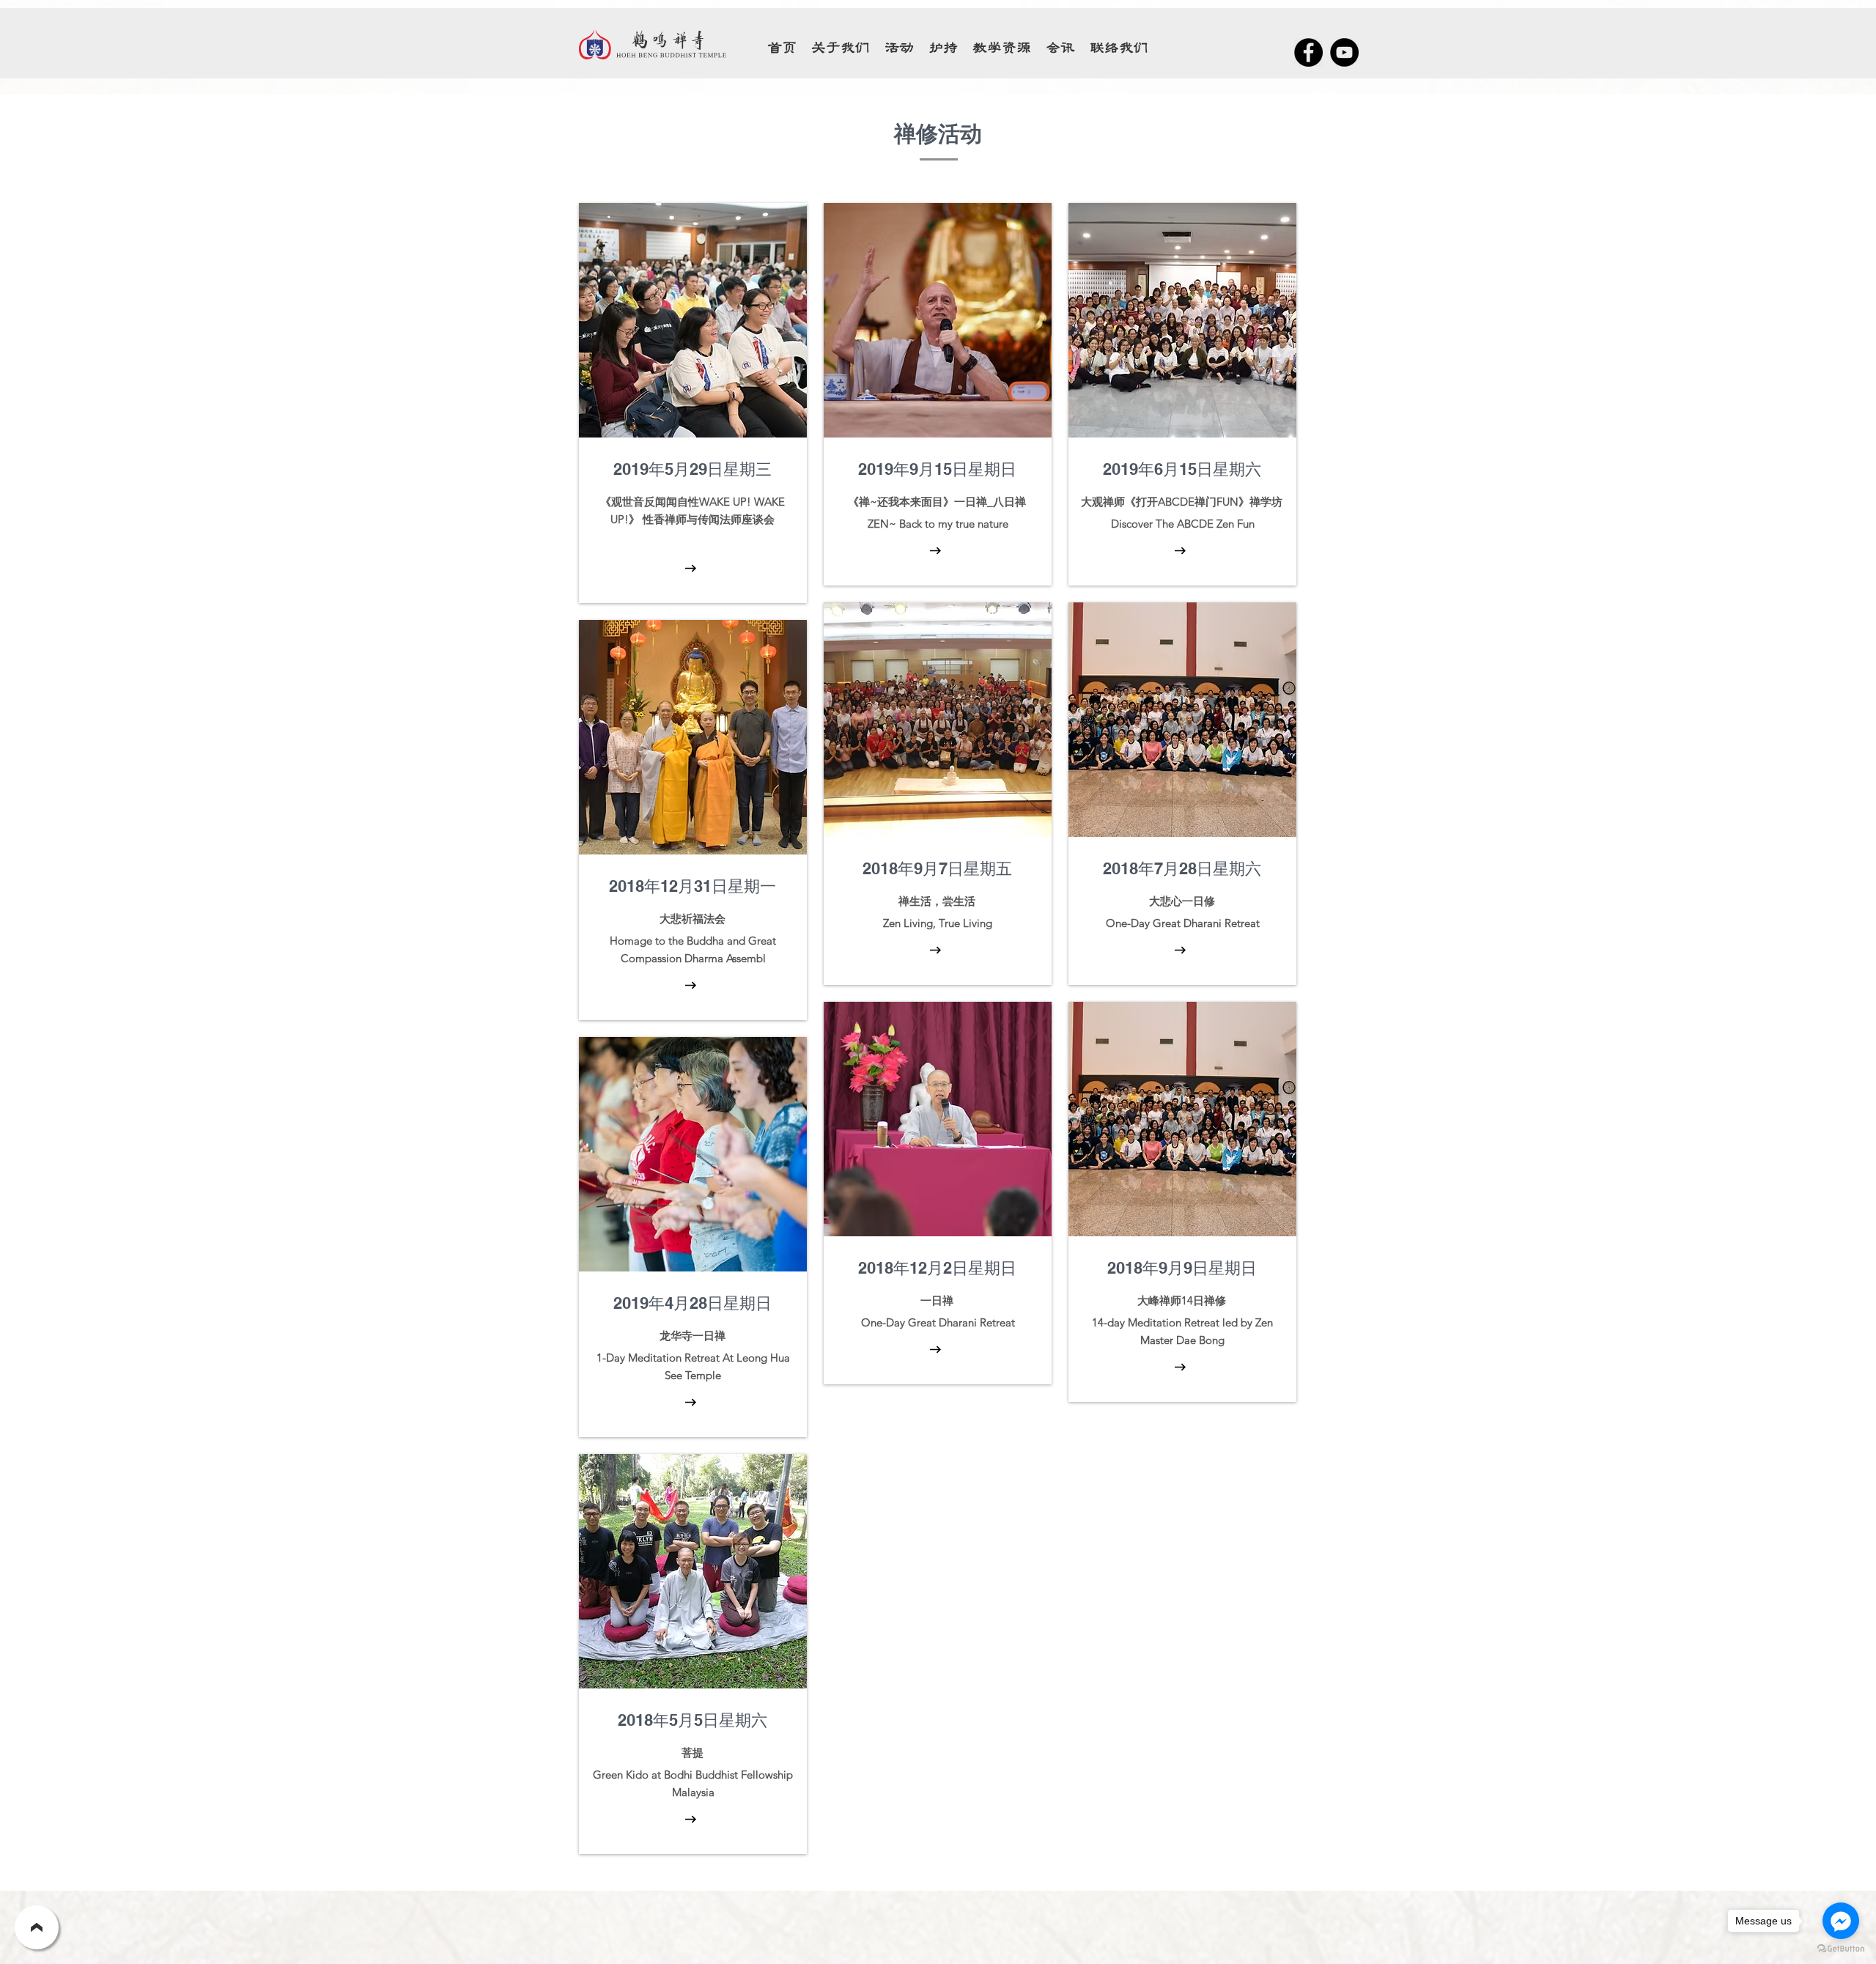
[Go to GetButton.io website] (1841, 1949)
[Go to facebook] (1841, 1921)
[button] (1002, 48)
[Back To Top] (37, 1927)
